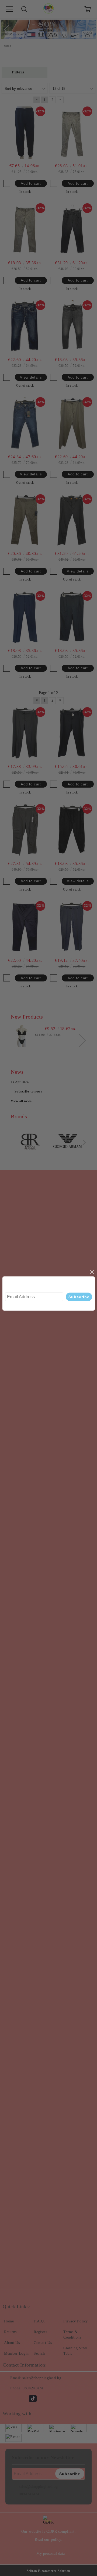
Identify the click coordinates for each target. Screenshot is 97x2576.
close (92, 1272)
